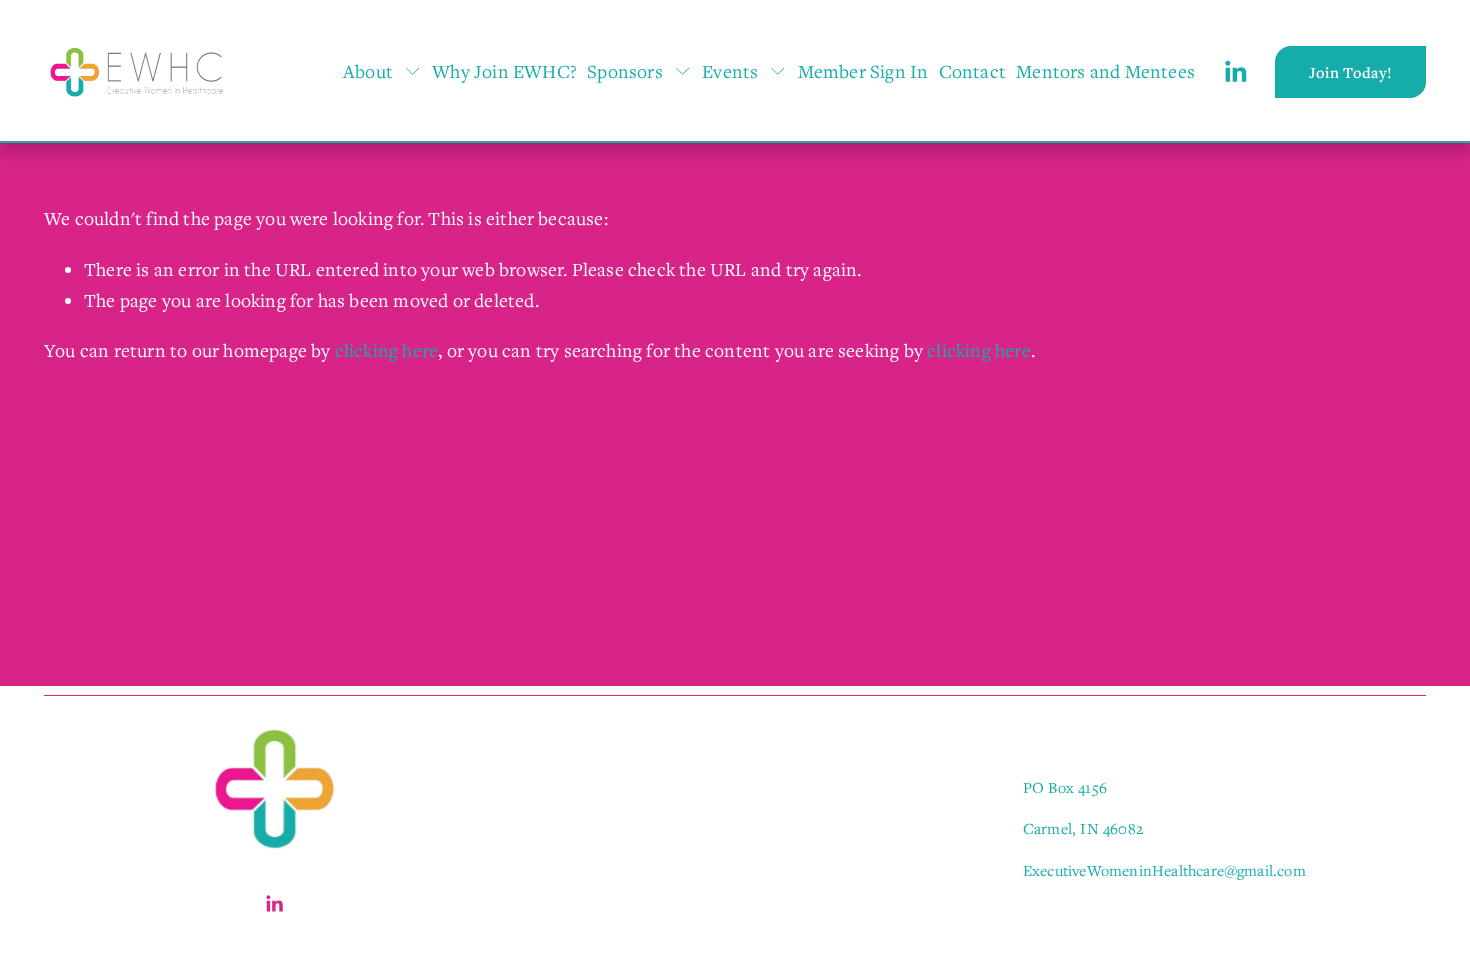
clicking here (387, 350)
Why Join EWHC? (504, 71)
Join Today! (1351, 72)
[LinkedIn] (1235, 72)
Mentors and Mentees (1105, 71)
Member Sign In (863, 71)
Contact (972, 71)
